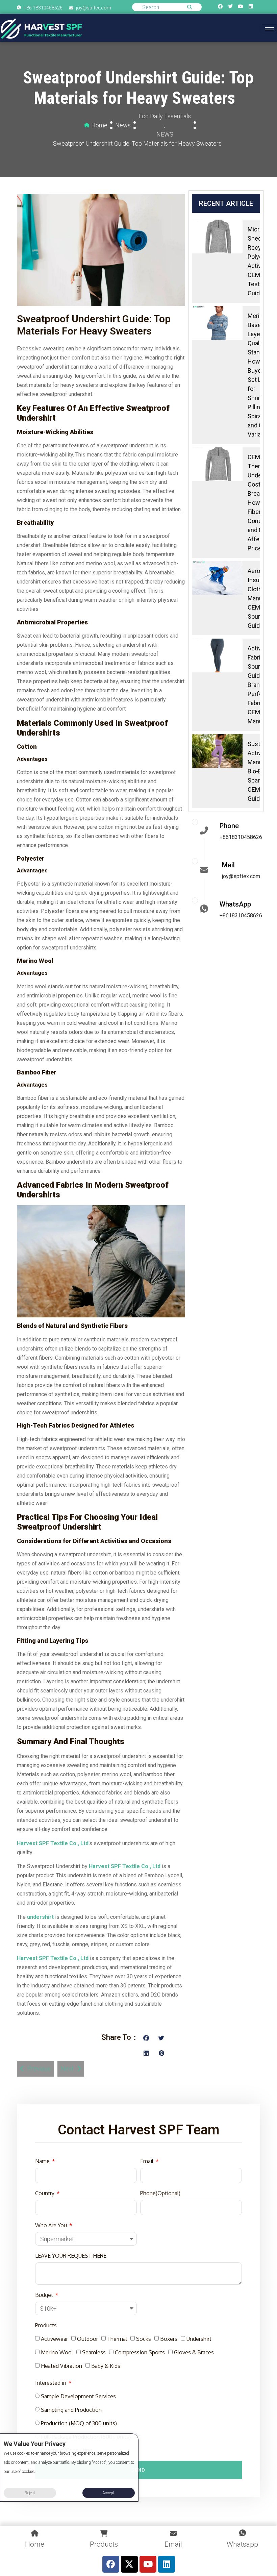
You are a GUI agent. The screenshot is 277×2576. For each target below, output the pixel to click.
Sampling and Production (71, 2410)
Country (45, 2193)
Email (147, 2161)
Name (43, 2161)
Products (46, 2325)
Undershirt (199, 2339)
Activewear (54, 2339)
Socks (144, 2339)
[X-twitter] (129, 2564)
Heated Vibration (61, 2366)
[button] (146, 2038)
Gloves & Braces (194, 2352)
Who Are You (52, 2225)
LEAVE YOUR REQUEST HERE (71, 2256)
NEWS (165, 134)
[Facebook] (220, 6)
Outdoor (87, 2339)
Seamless (94, 2352)
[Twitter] (230, 6)
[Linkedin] (251, 6)
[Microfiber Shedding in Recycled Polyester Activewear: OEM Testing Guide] (217, 237)
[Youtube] (241, 6)
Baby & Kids (106, 2366)
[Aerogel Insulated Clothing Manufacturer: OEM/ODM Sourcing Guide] (217, 578)
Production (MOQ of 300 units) (79, 2423)
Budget (45, 2295)
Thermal (117, 2339)
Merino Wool (57, 2352)
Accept (108, 2493)
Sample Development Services (78, 2396)
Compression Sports (140, 2352)
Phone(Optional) (160, 2193)
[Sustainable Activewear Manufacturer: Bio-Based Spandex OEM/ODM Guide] (217, 751)
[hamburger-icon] (269, 29)
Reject (30, 2493)
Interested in (51, 2383)
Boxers (169, 2339)
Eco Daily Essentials (165, 116)
